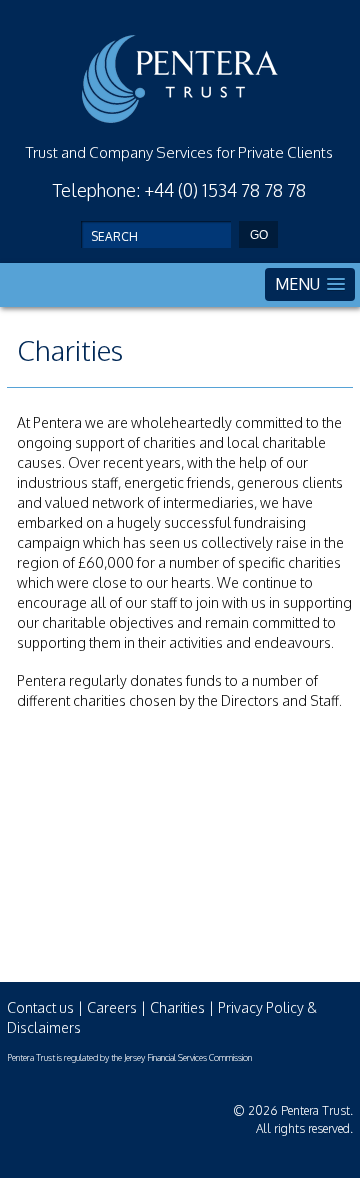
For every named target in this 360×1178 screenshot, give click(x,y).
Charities (177, 1007)
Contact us (40, 1007)
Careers (112, 1007)
